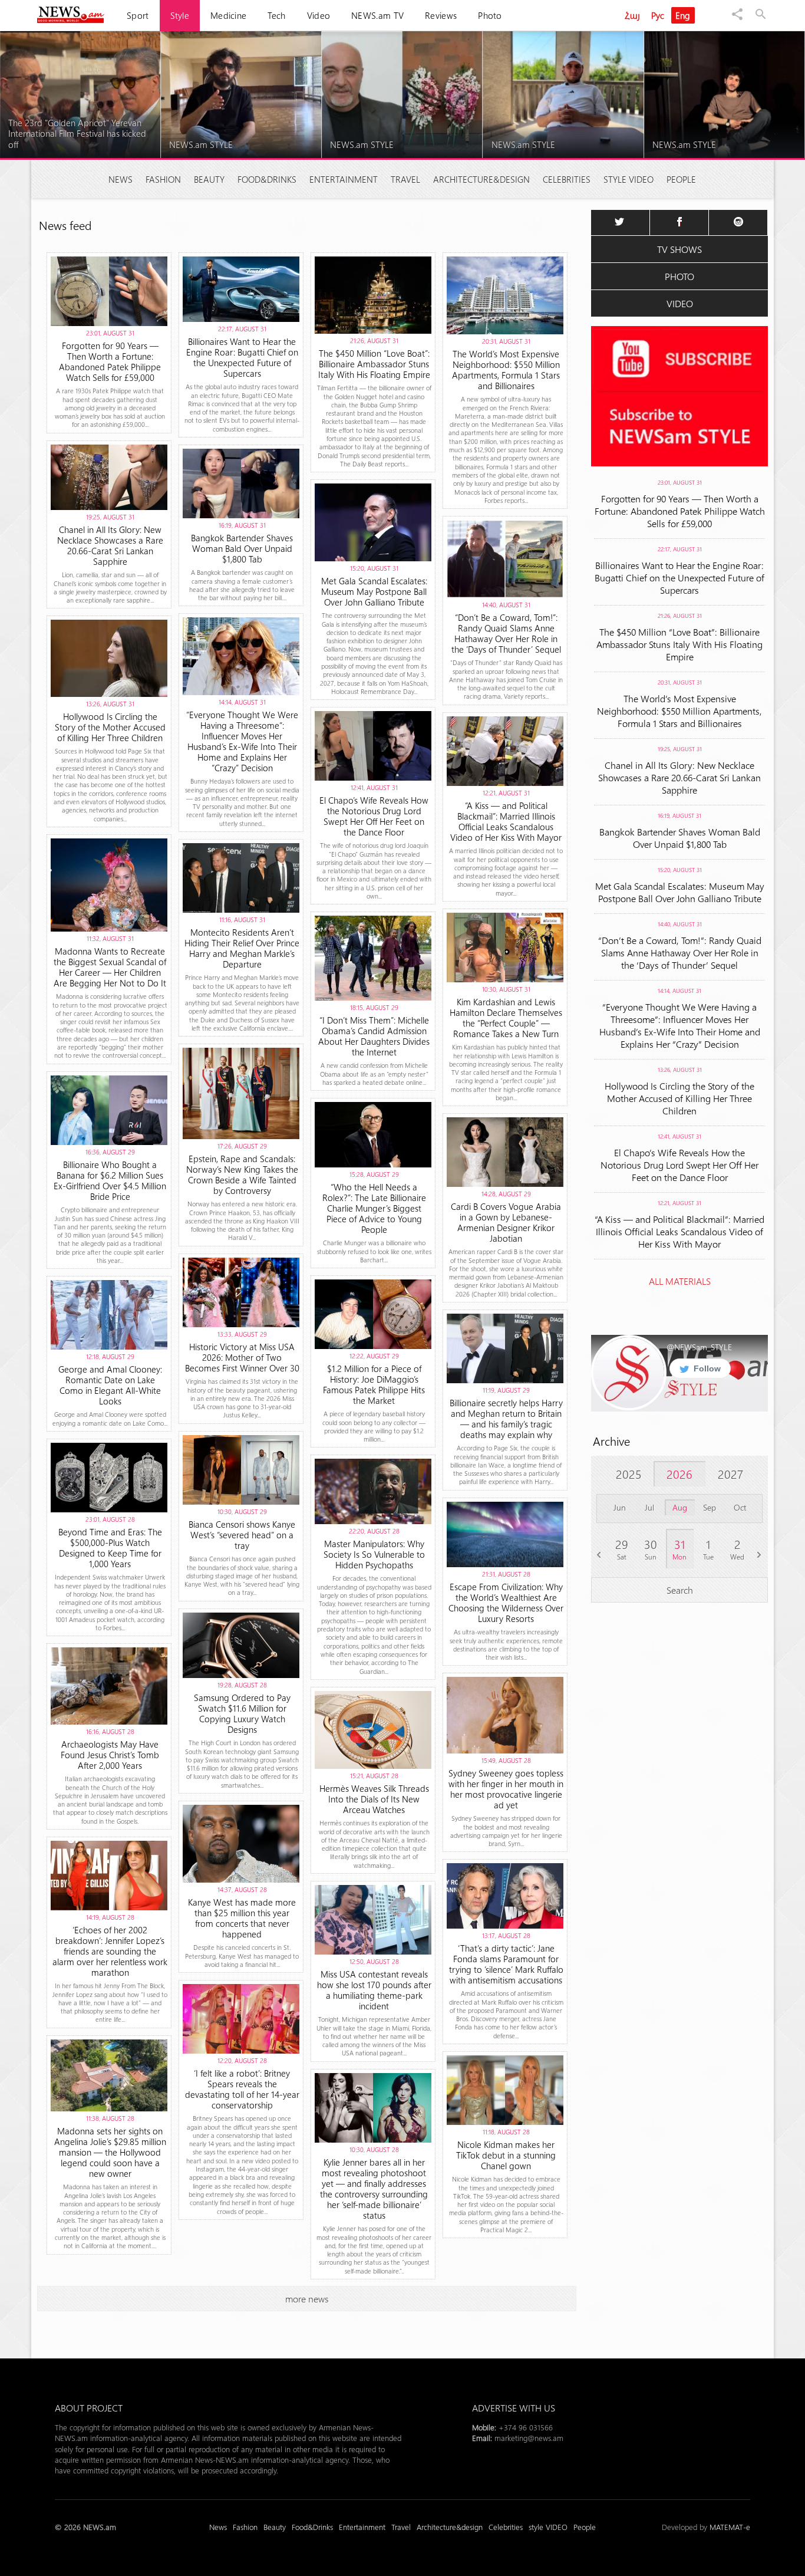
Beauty (209, 179)
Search (680, 1590)
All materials (680, 1281)
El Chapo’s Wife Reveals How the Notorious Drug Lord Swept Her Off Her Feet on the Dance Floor (679, 1165)
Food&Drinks (267, 179)
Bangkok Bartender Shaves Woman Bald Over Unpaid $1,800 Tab (680, 838)
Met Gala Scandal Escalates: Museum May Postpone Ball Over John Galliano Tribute (680, 892)
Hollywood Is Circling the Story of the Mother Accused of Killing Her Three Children (679, 1098)
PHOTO (679, 276)
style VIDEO (629, 179)
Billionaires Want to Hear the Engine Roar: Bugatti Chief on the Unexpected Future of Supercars (679, 578)
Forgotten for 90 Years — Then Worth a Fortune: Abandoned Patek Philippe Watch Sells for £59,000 (680, 511)
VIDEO (680, 303)
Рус (658, 15)
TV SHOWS (679, 249)
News (121, 179)
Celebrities (567, 179)
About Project (89, 2408)
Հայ (632, 15)
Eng (683, 15)
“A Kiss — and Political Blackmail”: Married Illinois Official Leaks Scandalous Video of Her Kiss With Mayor (679, 1231)
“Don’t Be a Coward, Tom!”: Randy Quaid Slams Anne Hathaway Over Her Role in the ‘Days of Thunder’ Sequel (680, 953)
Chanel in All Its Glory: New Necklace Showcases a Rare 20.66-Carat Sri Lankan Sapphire (679, 777)
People (681, 179)
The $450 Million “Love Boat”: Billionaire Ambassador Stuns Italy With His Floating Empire (679, 644)
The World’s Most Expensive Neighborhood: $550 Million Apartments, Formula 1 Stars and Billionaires (679, 711)
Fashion (163, 179)
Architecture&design (481, 179)
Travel (405, 179)
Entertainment (344, 179)
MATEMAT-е (730, 2527)
